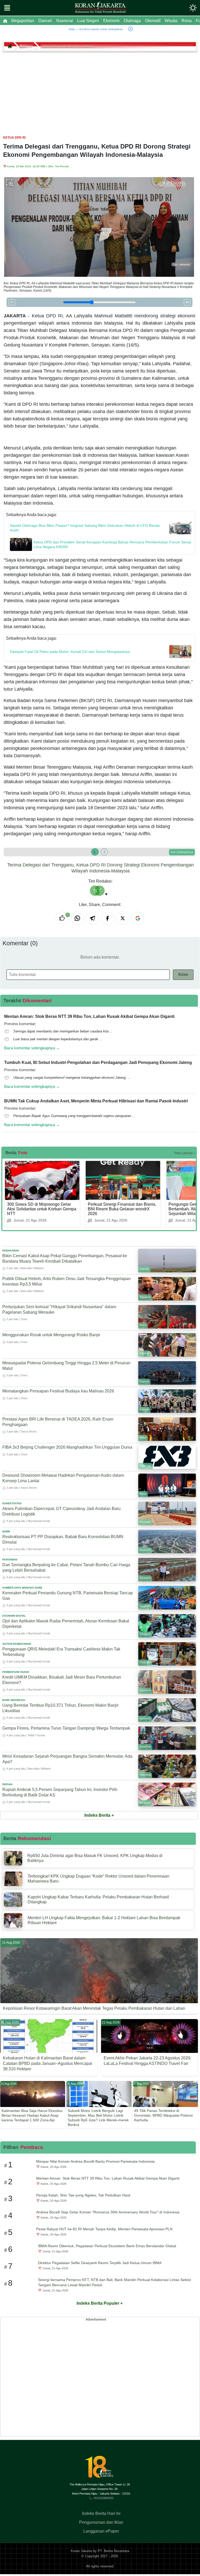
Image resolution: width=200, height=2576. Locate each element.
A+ (187, 302)
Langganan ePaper (101, 2531)
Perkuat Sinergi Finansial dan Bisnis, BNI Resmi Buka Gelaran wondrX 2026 (122, 1209)
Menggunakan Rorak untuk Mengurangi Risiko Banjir (51, 1335)
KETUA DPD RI (14, 138)
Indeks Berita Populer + (100, 2303)
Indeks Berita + (99, 1815)
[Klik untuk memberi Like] (62, 918)
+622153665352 (103, 2498)
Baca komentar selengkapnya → (32, 1048)
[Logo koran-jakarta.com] (101, 8)
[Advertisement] (100, 91)
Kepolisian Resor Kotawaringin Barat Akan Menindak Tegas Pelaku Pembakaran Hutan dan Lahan (94, 2008)
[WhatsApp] (77, 918)
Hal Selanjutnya (182, 852)
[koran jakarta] (11, 46)
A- (12, 302)
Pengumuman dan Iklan (101, 2522)
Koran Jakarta (81, 2551)
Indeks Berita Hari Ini (101, 2513)
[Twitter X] (123, 918)
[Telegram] (92, 918)
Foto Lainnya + (185, 1153)
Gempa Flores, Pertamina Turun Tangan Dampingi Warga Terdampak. (67, 1728)
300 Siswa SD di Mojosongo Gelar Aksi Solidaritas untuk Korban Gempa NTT (42, 1209)
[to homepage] (101, 2469)
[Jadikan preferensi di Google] (138, 918)
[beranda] (5, 21)
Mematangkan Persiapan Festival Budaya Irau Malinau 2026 (58, 1391)
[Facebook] (108, 918)
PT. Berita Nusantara (113, 2551)
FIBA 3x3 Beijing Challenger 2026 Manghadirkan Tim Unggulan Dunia (67, 1447)
